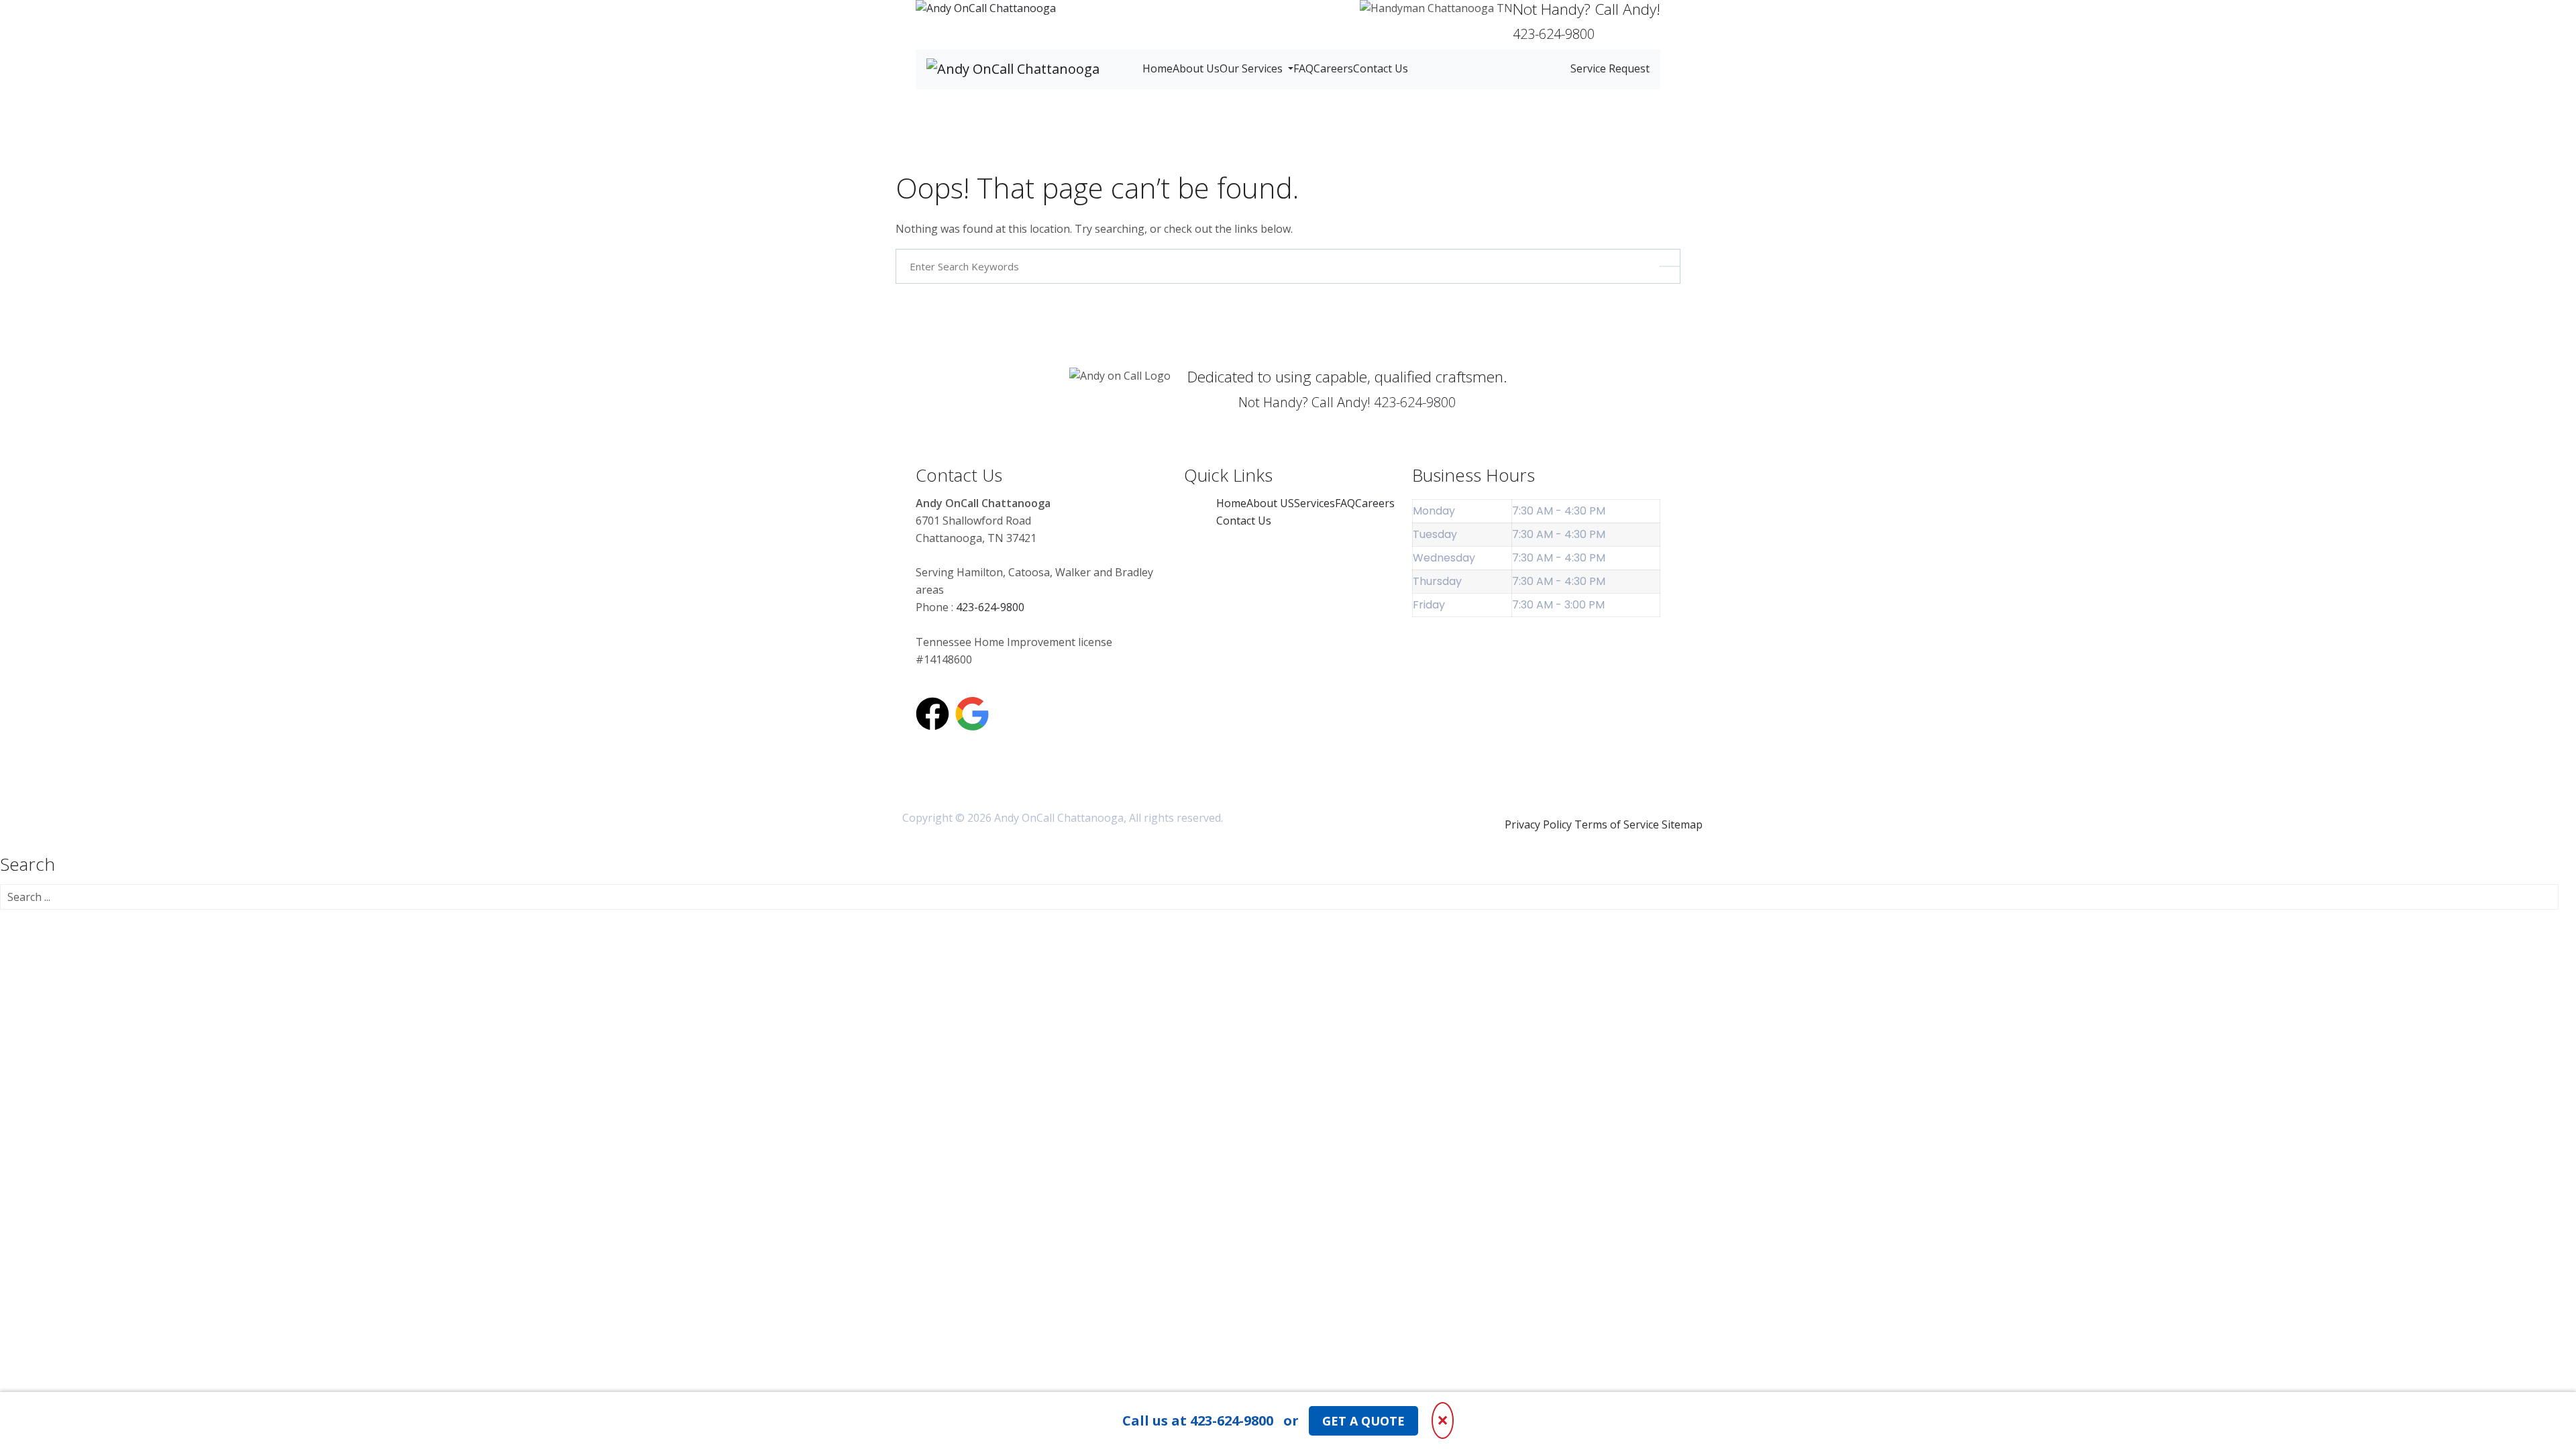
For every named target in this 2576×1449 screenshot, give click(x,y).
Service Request (1610, 68)
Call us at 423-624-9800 (1198, 1420)
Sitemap (1682, 824)
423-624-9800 (1415, 402)
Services (1314, 503)
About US (1270, 503)
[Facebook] (932, 714)
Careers (1333, 68)
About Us (1196, 68)
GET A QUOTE (1363, 1421)
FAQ (1303, 68)
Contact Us (1381, 68)
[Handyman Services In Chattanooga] (972, 714)
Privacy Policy (1538, 824)
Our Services (1252, 68)
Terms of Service (1617, 824)
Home (1158, 68)
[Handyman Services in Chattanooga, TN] (986, 9)
